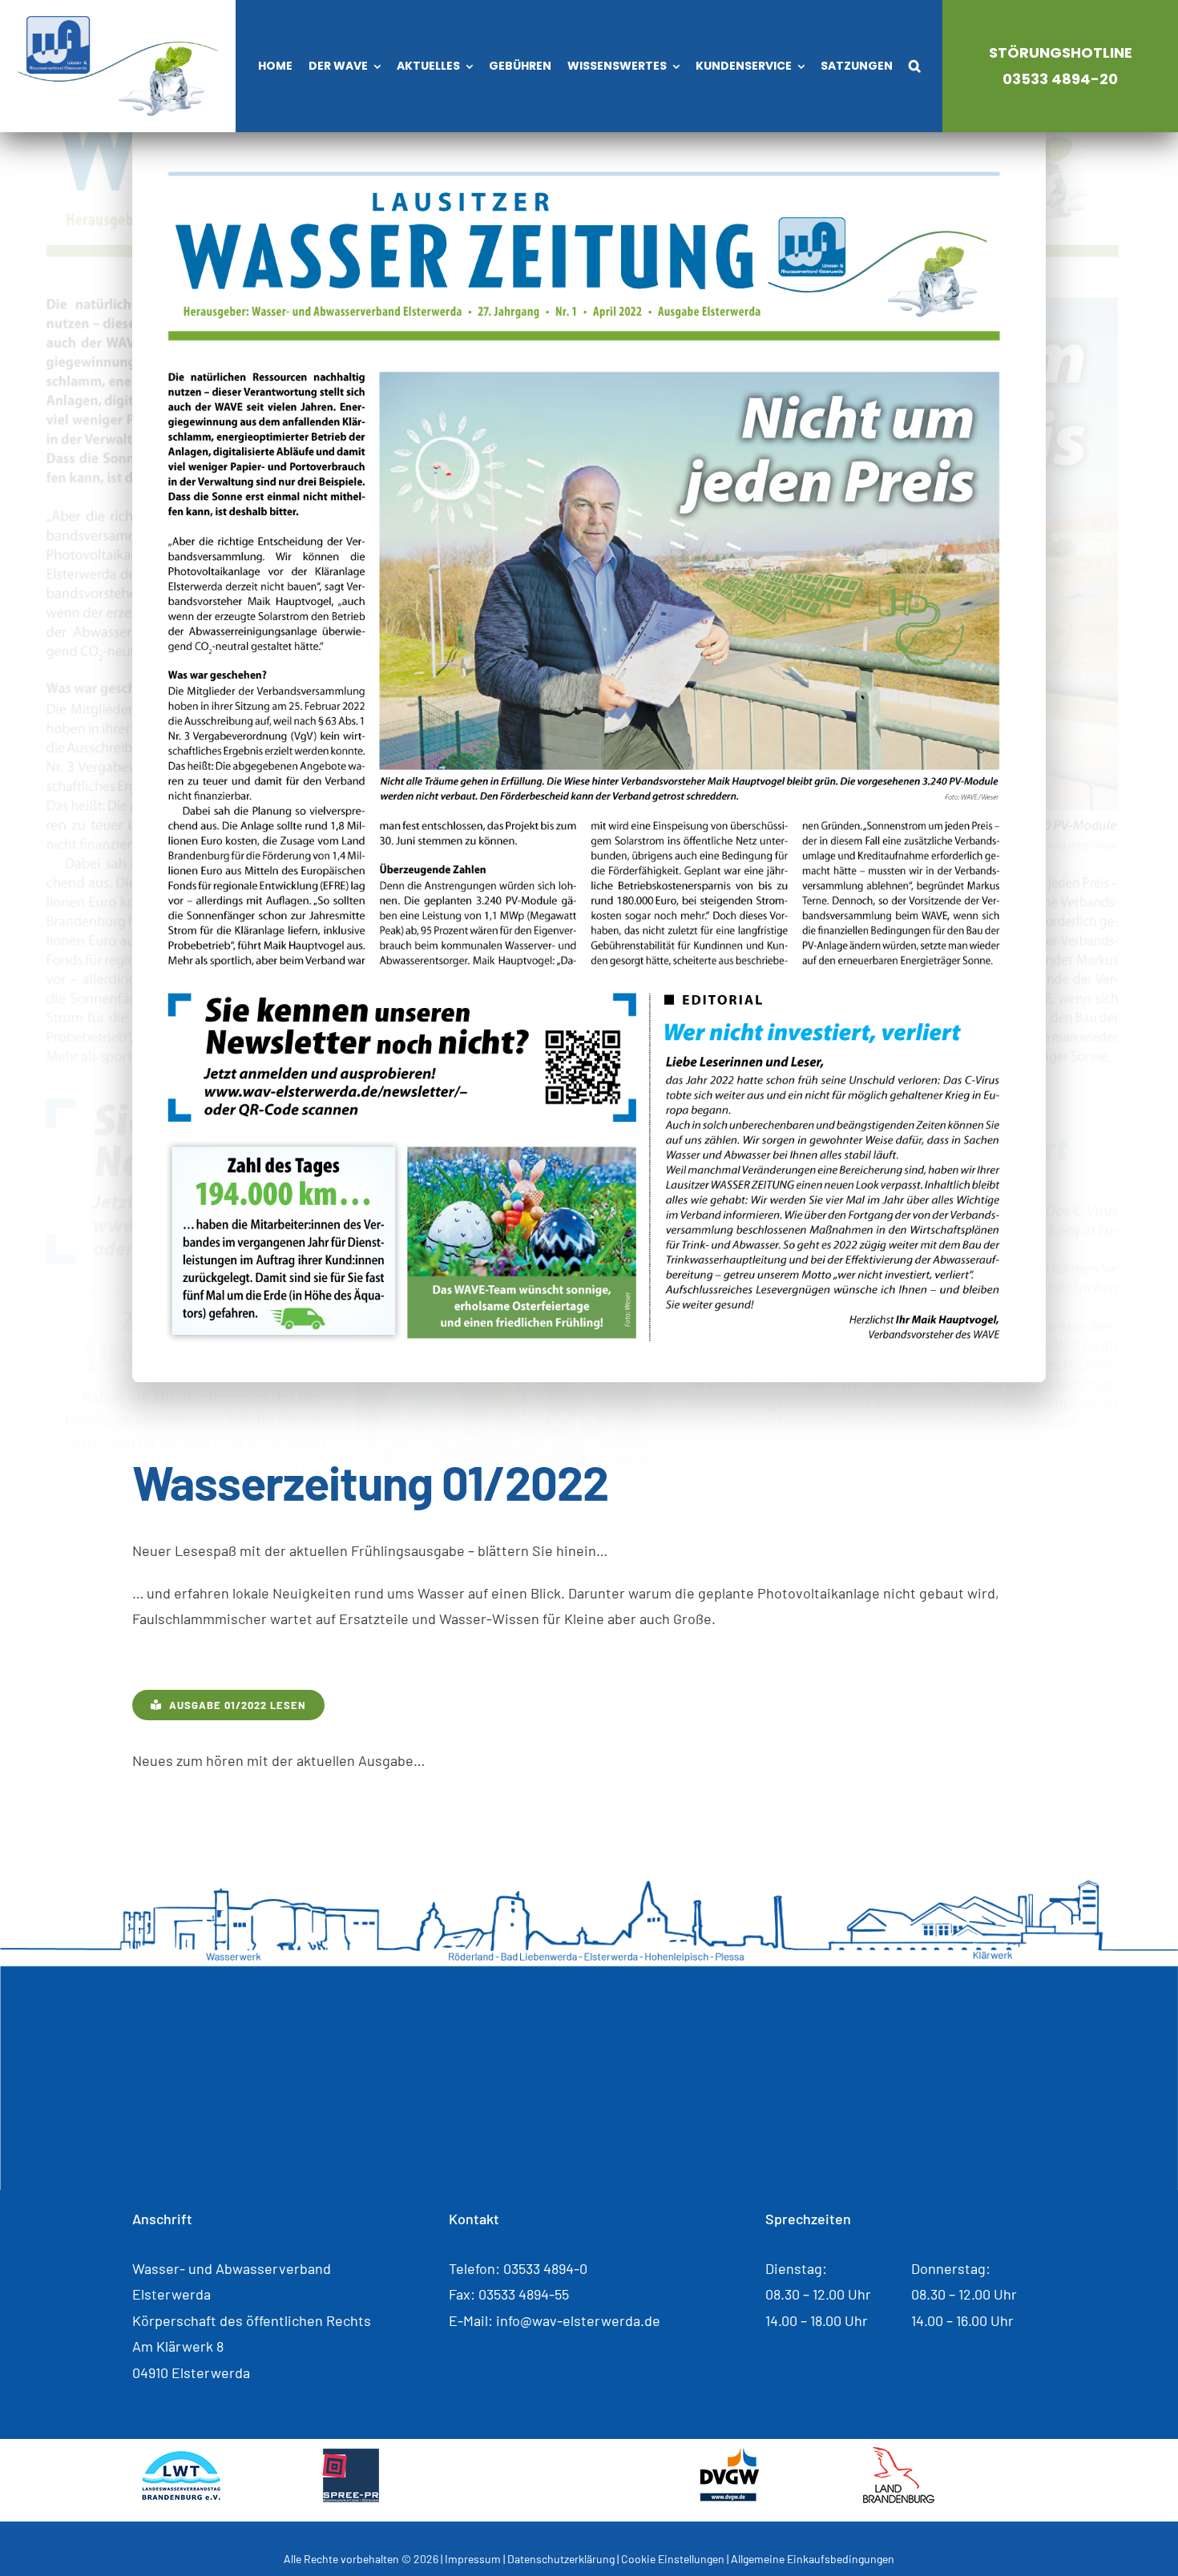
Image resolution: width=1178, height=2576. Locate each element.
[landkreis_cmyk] (564, 2454)
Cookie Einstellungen (673, 2559)
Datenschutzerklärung (561, 2559)
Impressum (473, 2559)
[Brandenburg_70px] (899, 2454)
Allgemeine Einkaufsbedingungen (813, 2559)
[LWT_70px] (181, 2454)
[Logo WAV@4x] (118, 23)
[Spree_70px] (351, 2454)
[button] (915, 67)
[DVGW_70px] (729, 2454)
